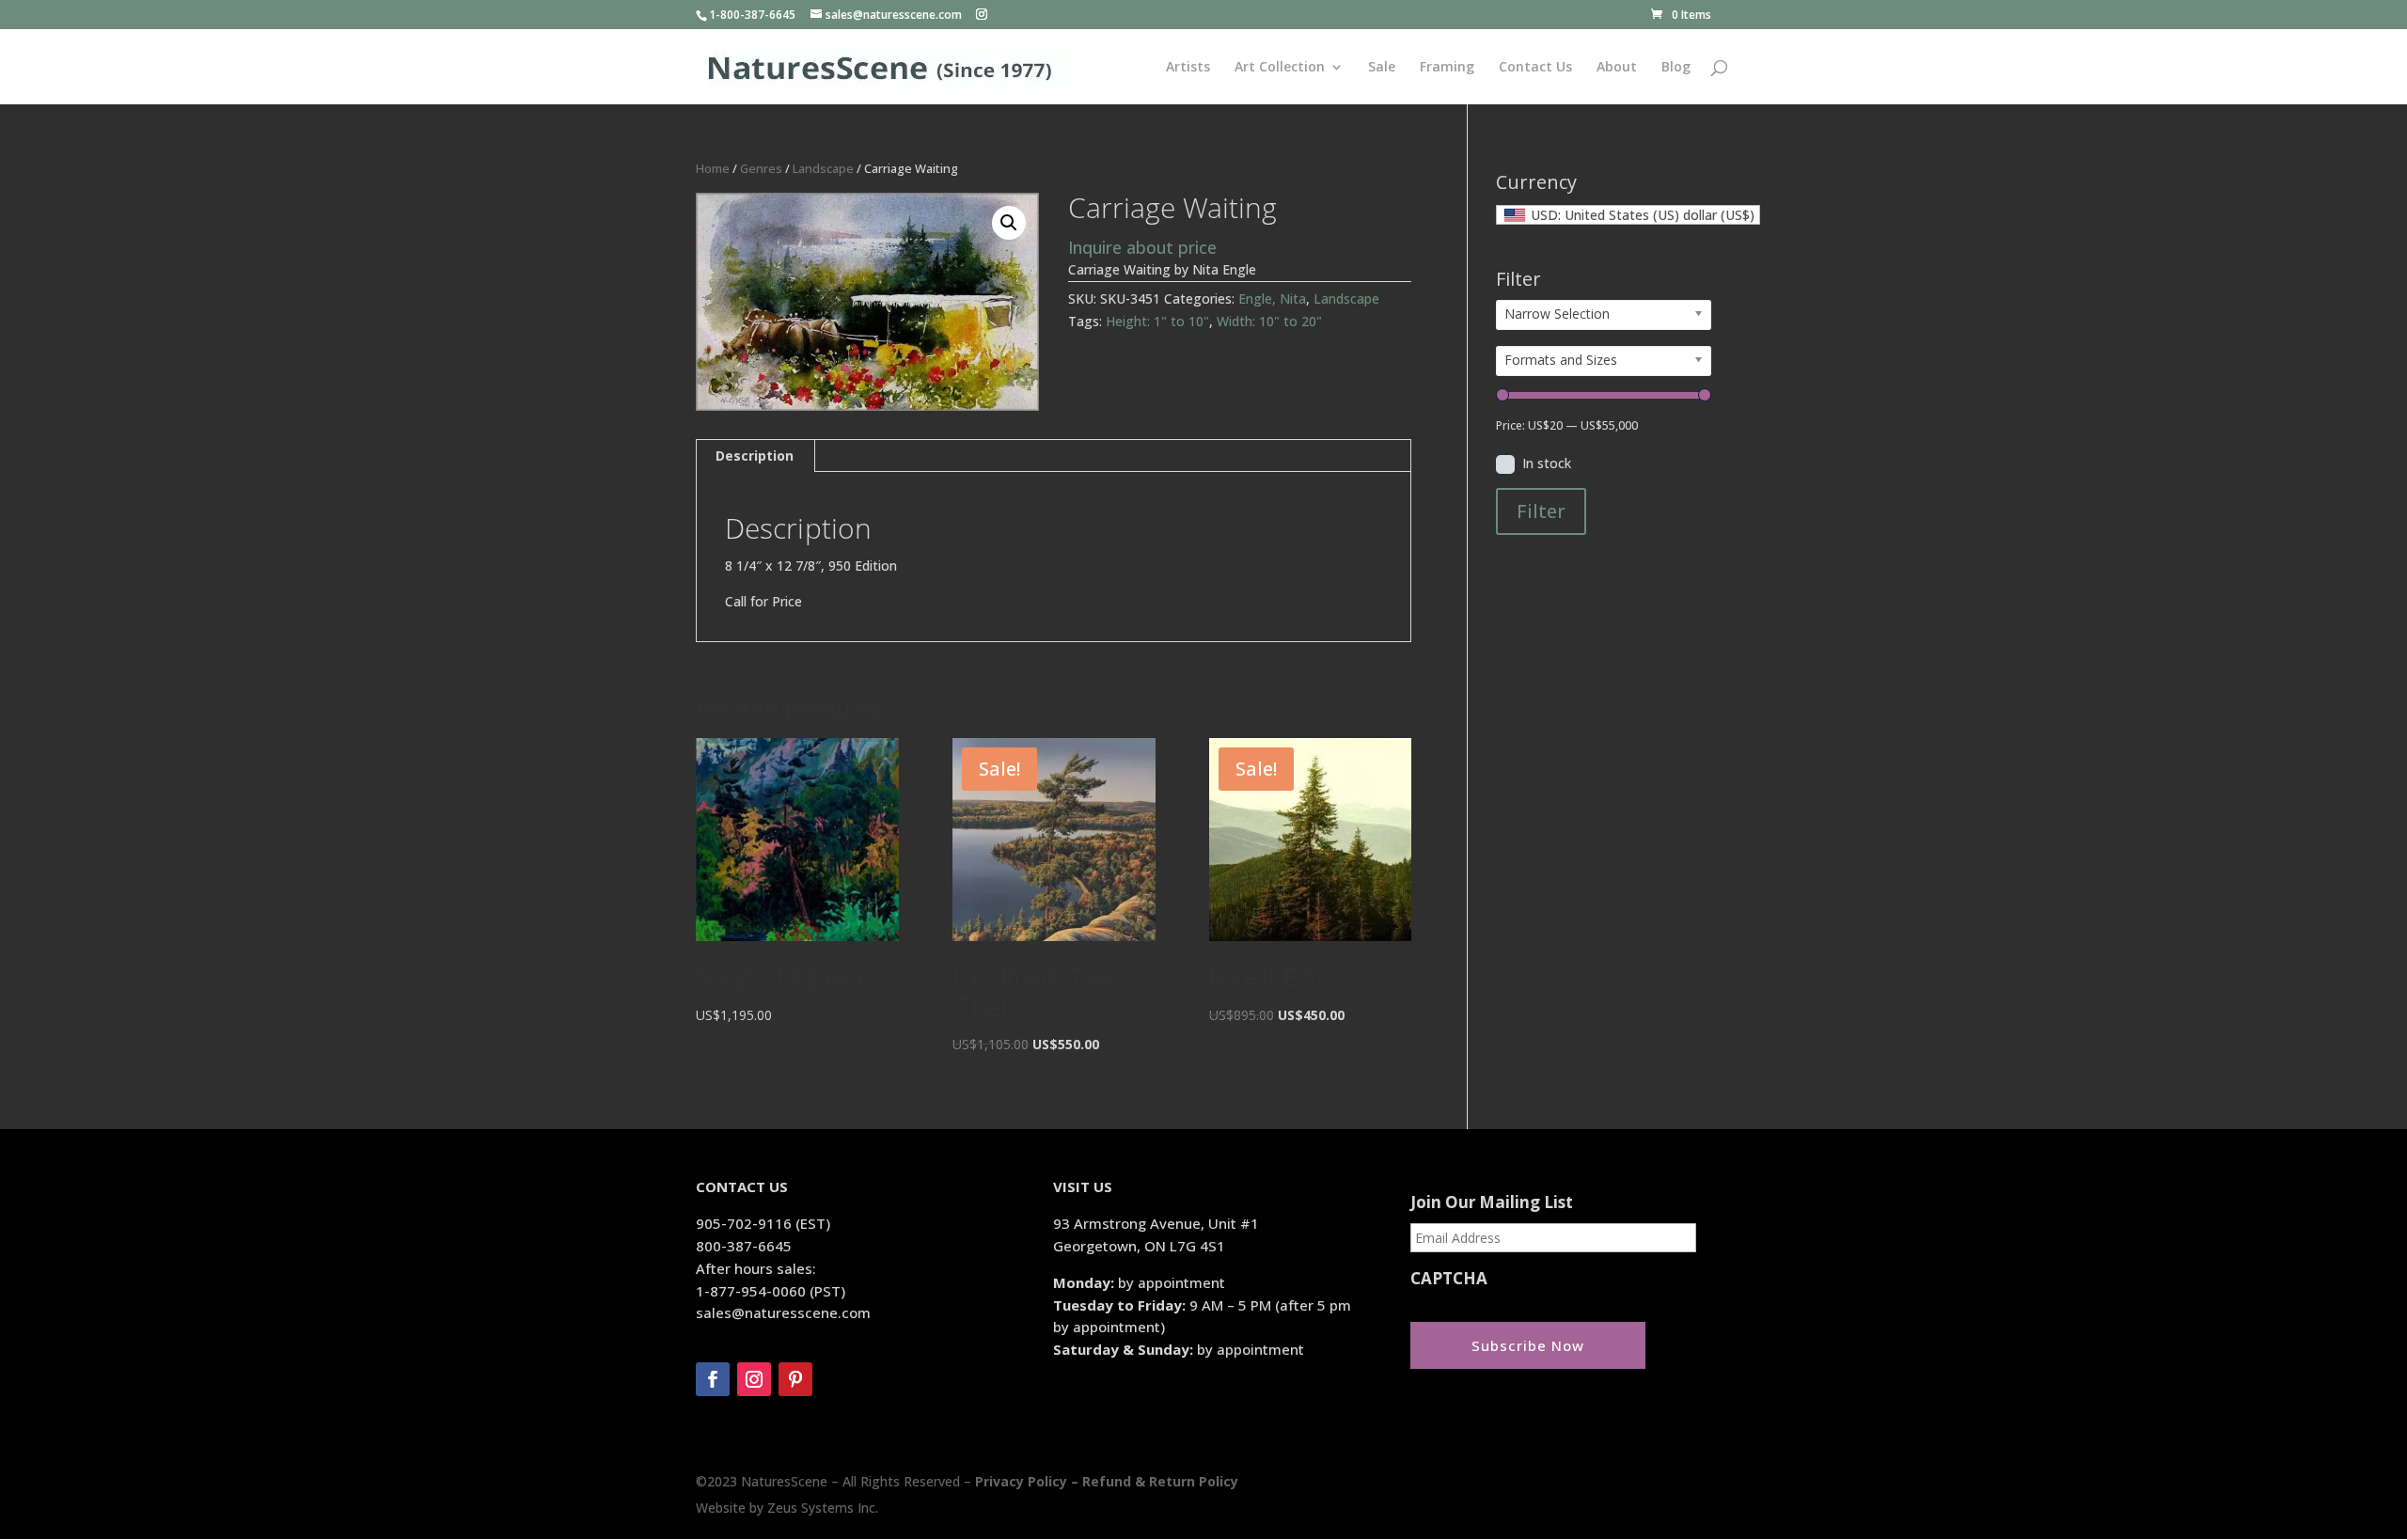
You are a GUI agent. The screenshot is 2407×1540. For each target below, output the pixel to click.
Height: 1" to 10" (1157, 321)
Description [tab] (755, 456)
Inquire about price (1142, 247)
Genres (761, 168)
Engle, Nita (1272, 299)
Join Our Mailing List (1492, 1202)
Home (713, 168)
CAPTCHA (1449, 1279)
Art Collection (1280, 68)
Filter (1541, 511)
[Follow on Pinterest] (795, 1379)
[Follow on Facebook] (713, 1379)
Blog (1676, 68)
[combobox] (1628, 215)
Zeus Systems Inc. (823, 1508)
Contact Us (1535, 68)
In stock (1547, 463)
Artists (1188, 68)
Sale (1382, 68)
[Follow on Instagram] (754, 1379)
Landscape (823, 168)
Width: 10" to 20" (1269, 321)
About (1617, 68)
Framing (1447, 68)
